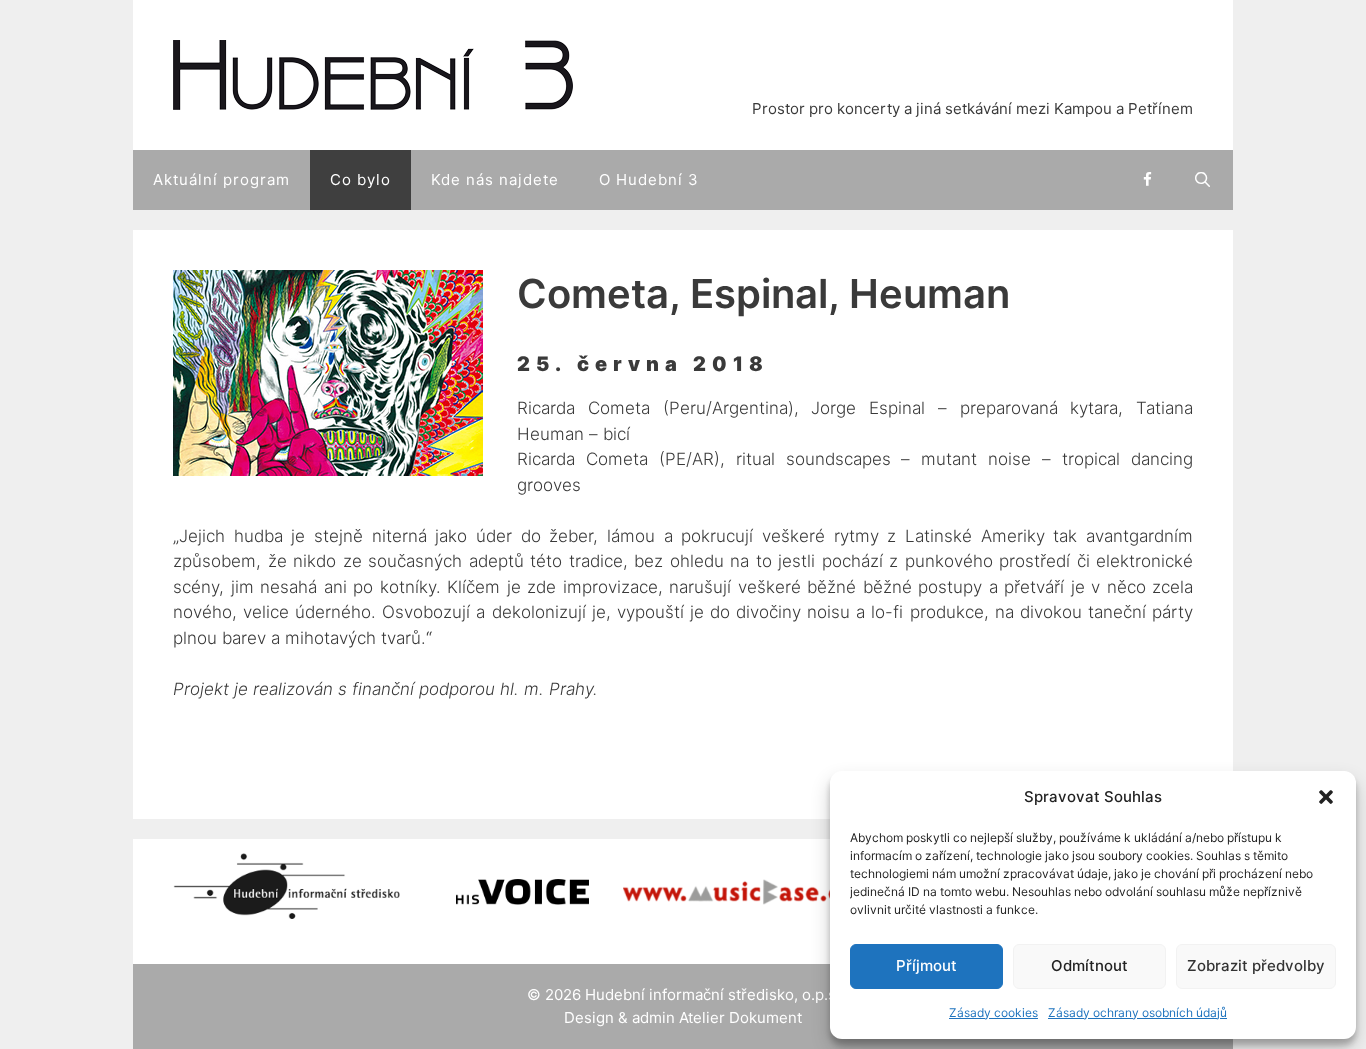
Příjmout (926, 965)
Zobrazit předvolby (1256, 965)
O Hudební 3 (649, 179)
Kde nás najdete (495, 179)
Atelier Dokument (740, 1017)
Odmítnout (1089, 965)
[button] (1326, 797)
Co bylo (360, 179)
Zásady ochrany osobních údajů (1137, 1012)
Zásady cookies (993, 1012)
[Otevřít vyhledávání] (1203, 180)
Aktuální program (221, 179)
